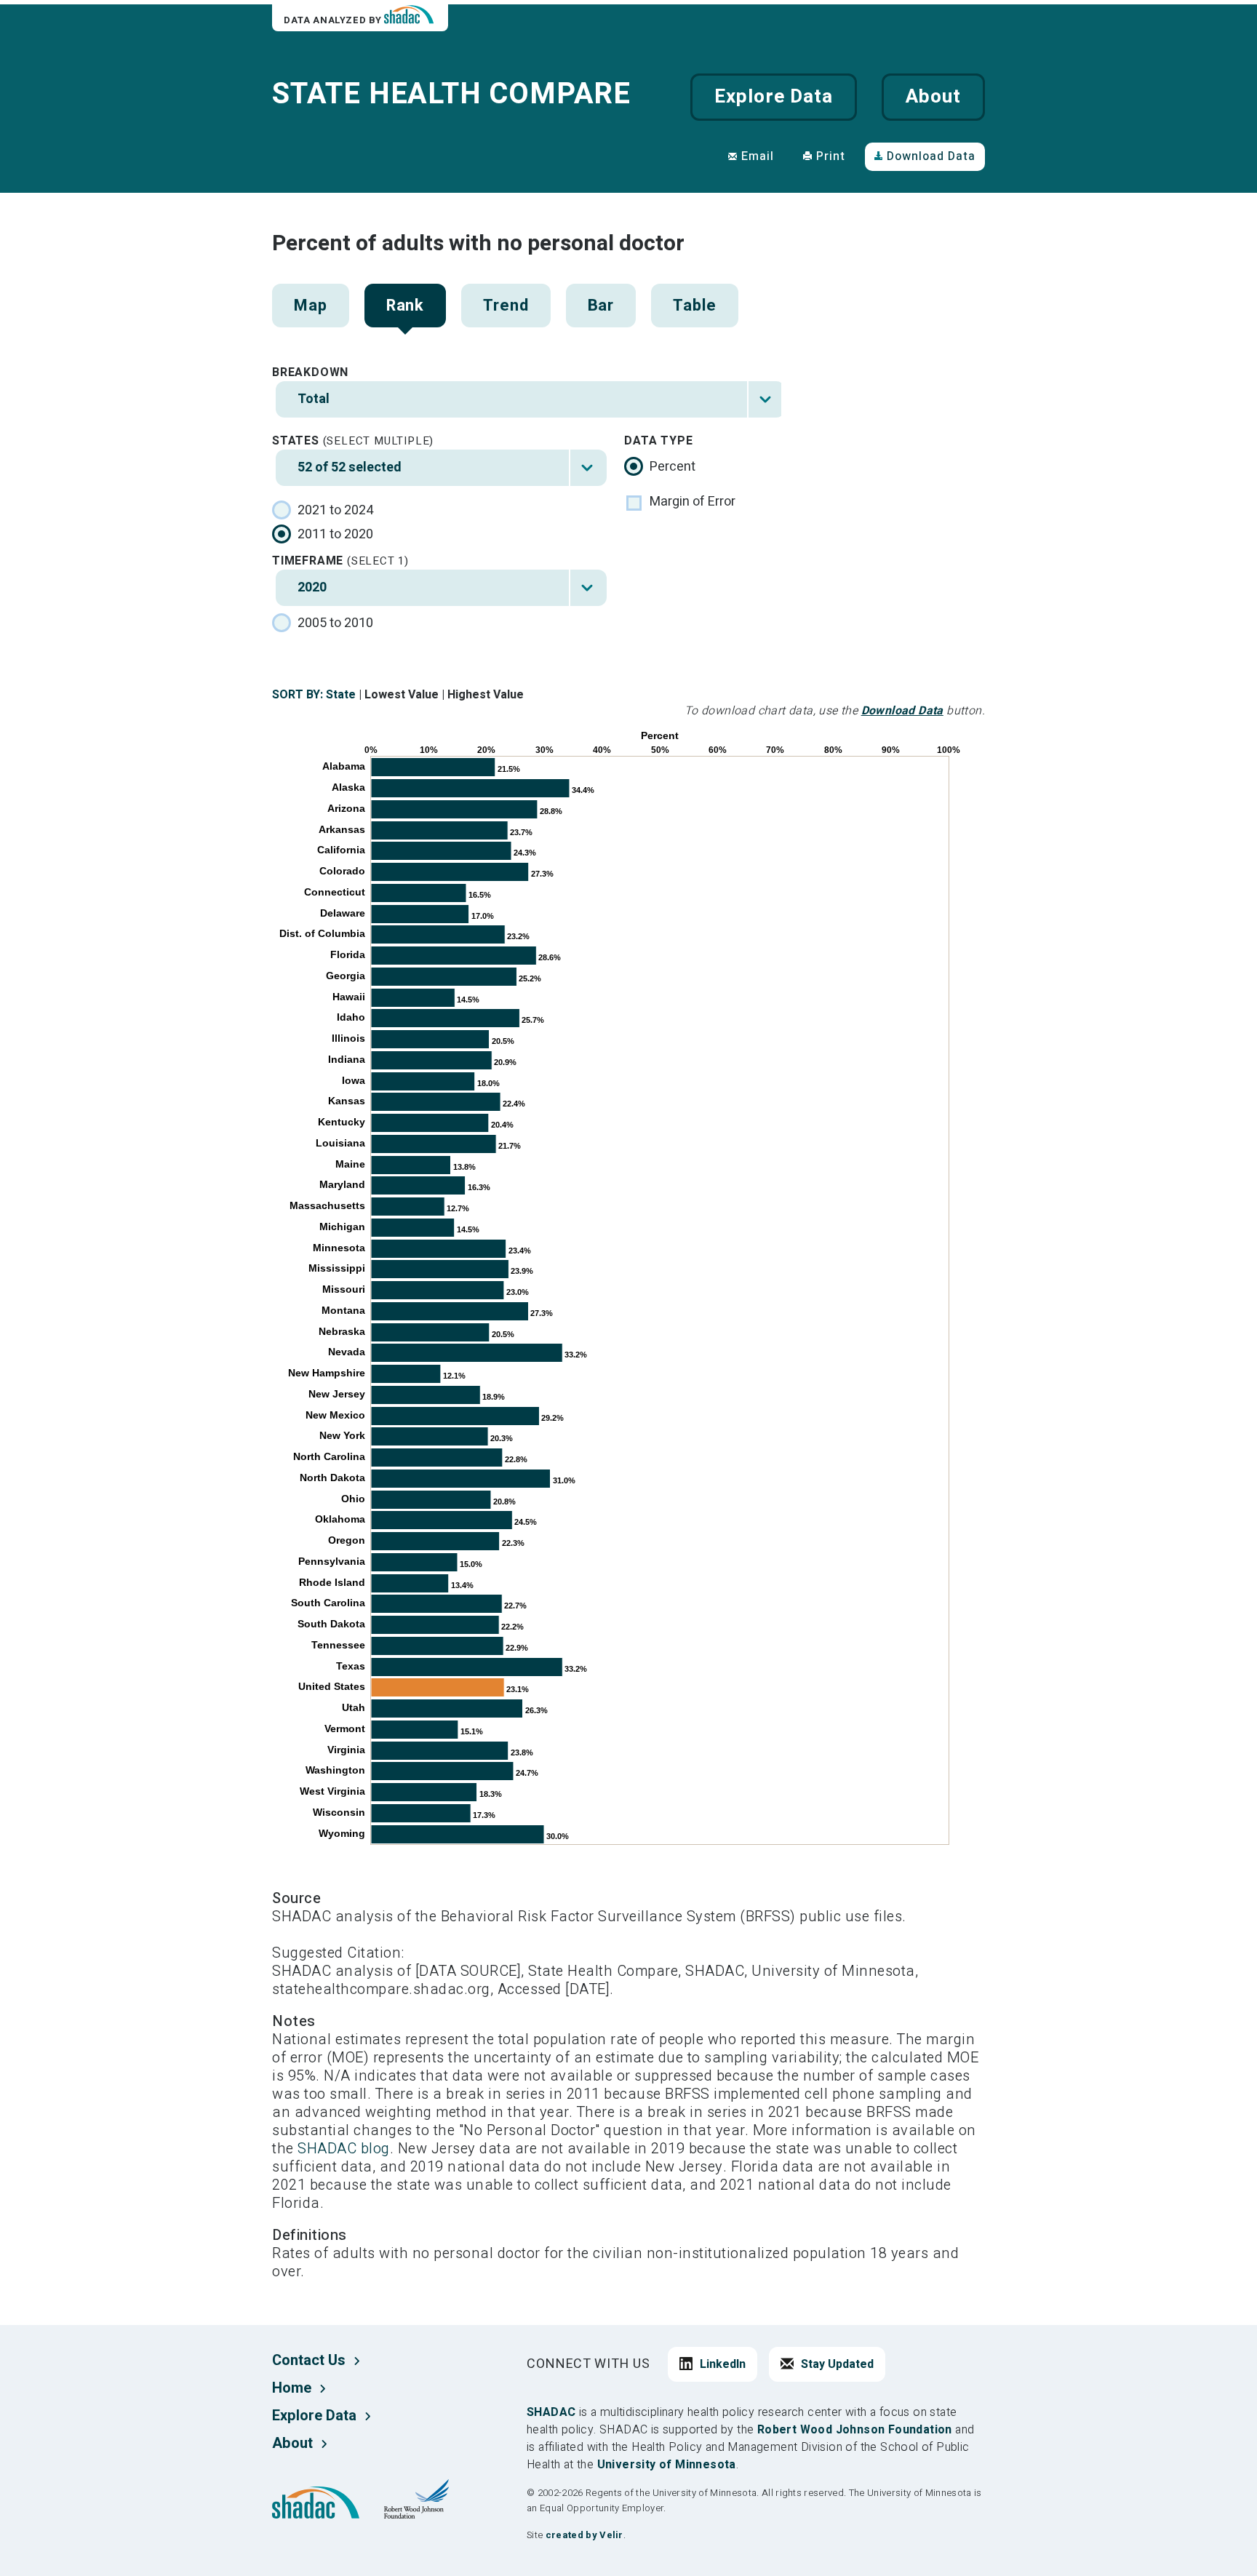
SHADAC (551, 2412)
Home (292, 2388)
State (341, 695)
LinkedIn (723, 2364)
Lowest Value (402, 695)
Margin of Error (693, 502)
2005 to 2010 (335, 623)
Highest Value (486, 695)
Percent (673, 467)
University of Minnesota (667, 2465)
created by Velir (584, 2535)
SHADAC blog (344, 2149)
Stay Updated (837, 2364)
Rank (406, 306)
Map (311, 306)
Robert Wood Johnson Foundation (855, 2430)
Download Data (931, 156)
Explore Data (773, 97)
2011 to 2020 (335, 535)
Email (758, 156)
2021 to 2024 (335, 511)
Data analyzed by (334, 20)
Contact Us (309, 2360)
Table (694, 306)
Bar (601, 306)
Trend (506, 306)
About (933, 97)
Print (831, 156)
